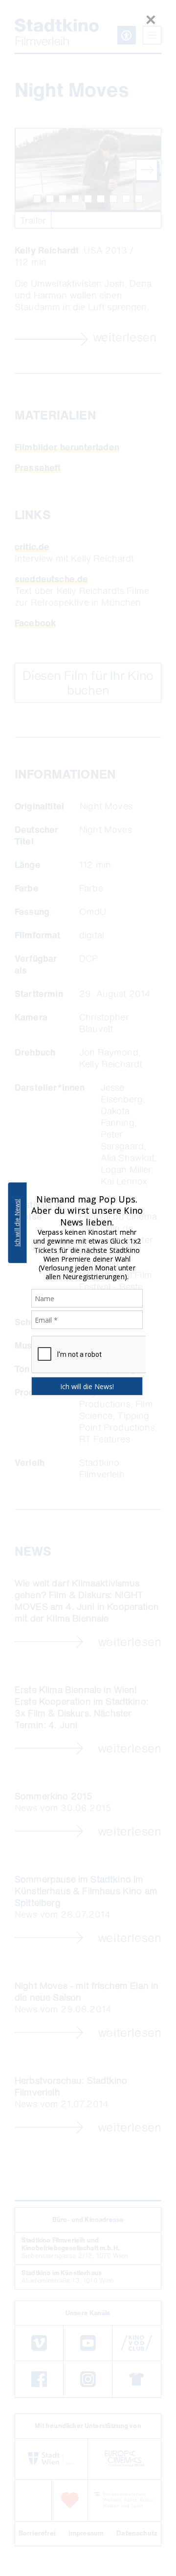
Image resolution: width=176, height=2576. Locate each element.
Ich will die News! (17, 1223)
